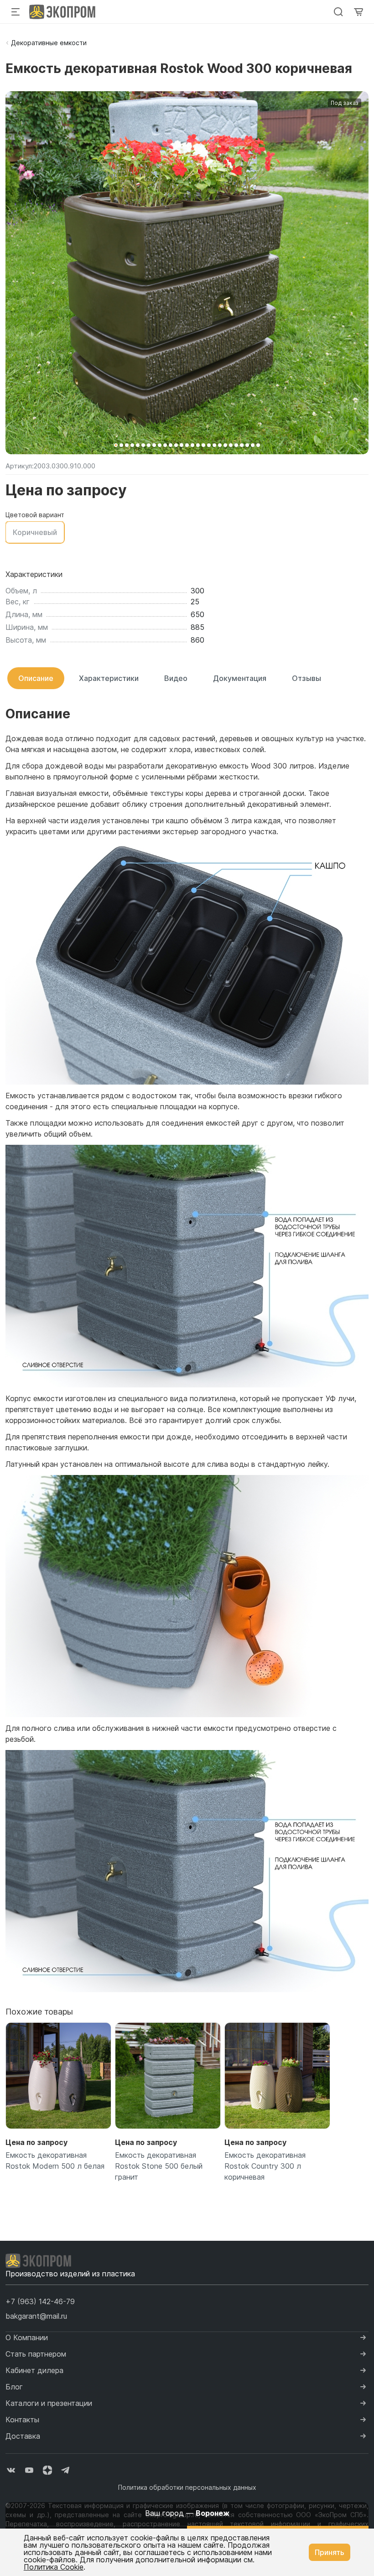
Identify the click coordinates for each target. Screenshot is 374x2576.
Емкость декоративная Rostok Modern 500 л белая (55, 2161)
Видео (176, 678)
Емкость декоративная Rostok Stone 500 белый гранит (159, 2166)
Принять (330, 2552)
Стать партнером (36, 2354)
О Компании (27, 2337)
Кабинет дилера (34, 2370)
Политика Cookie (54, 2567)
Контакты (22, 2420)
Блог (14, 2387)
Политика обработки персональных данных (187, 2487)
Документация (240, 678)
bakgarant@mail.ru (36, 2316)
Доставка (23, 2436)
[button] (116, 445)
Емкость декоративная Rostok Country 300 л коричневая (265, 2166)
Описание (36, 678)
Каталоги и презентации (49, 2403)
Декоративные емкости (49, 43)
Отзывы (306, 678)
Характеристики (109, 678)
